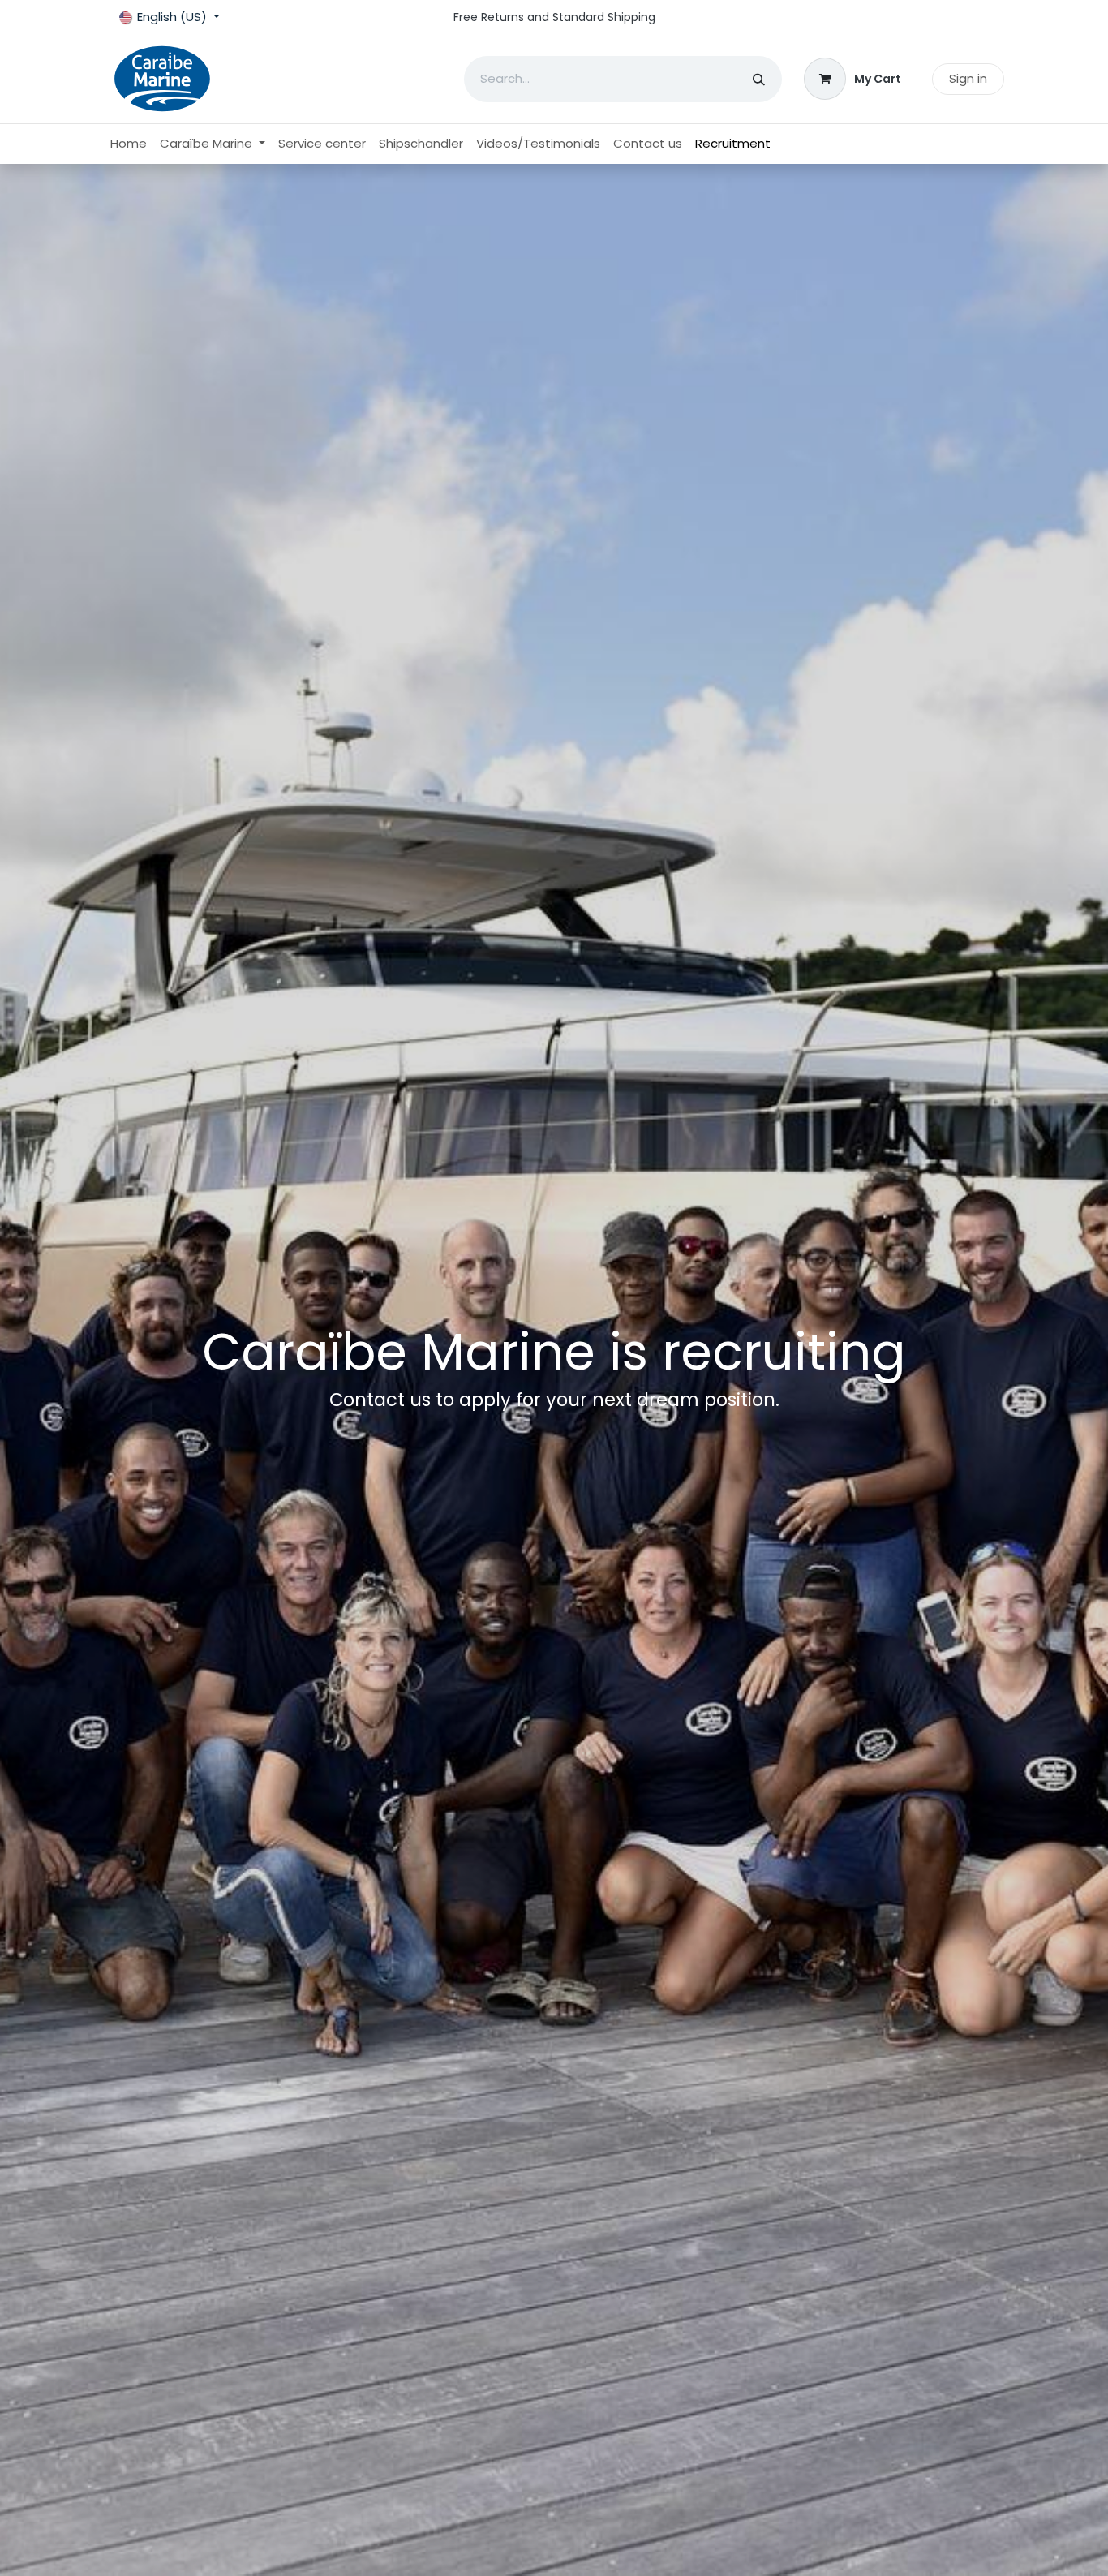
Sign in (968, 78)
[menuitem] (129, 144)
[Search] (759, 79)
